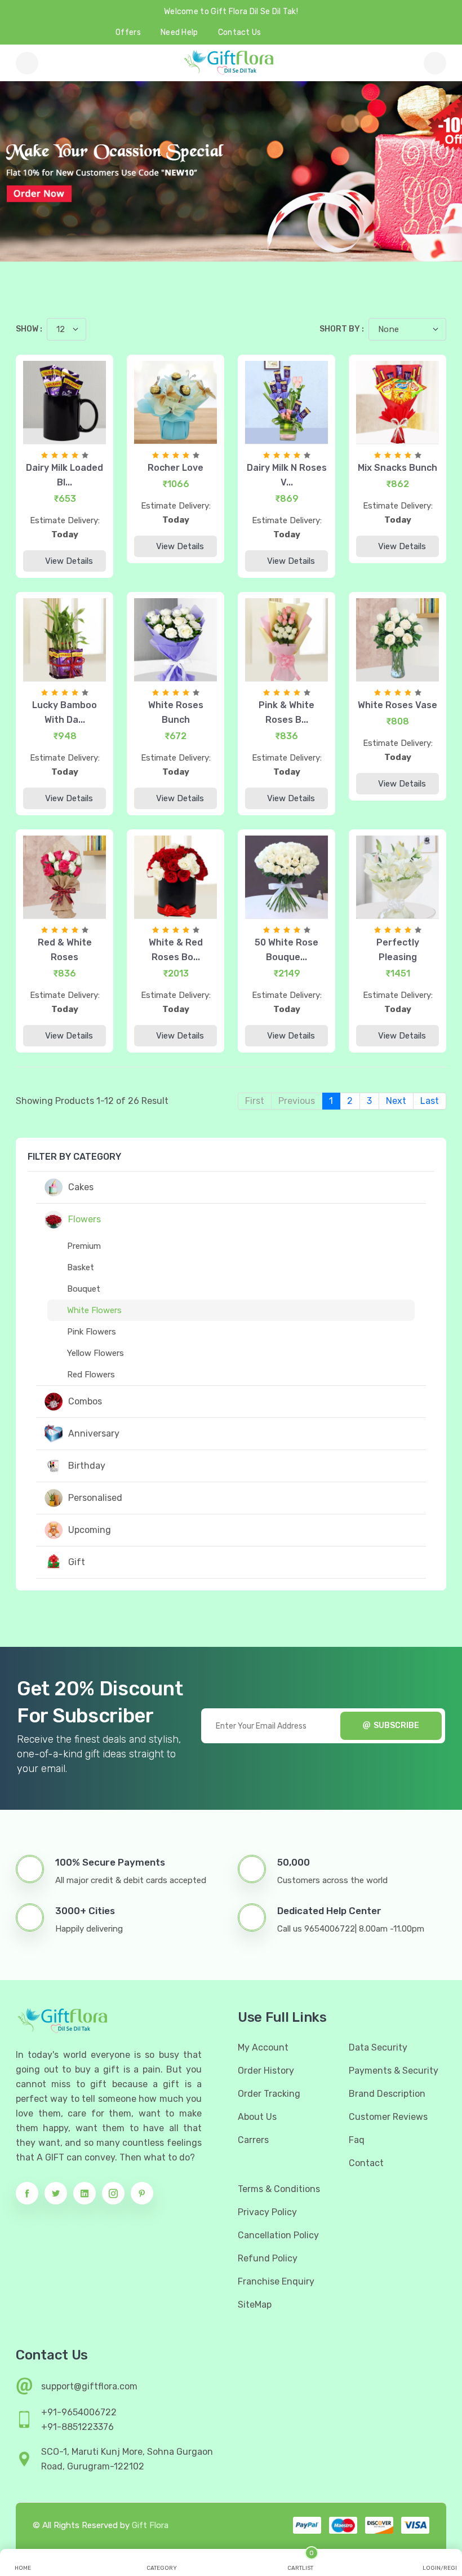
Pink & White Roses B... (286, 712)
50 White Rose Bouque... (286, 950)
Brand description (387, 2094)
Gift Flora (150, 2525)
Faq (357, 2140)
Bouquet (84, 1289)
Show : (29, 329)
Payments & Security (394, 2071)
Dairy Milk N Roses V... (287, 475)
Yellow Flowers (95, 1353)
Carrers (253, 2140)
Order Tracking (269, 2094)
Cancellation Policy (278, 2235)
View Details (69, 561)
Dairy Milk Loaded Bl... (65, 475)
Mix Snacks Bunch (397, 468)
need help (179, 32)
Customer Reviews (388, 2117)
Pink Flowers (92, 1332)
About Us (257, 2117)
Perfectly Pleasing (398, 950)
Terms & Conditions (279, 2189)
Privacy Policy (267, 2212)
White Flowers (94, 1310)
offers (128, 32)
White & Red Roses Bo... (176, 950)
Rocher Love (176, 468)
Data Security (378, 2047)
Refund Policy (268, 2258)
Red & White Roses (65, 950)
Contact (366, 2163)
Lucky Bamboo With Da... (65, 712)
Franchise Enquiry (276, 2281)
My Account (263, 2047)
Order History (266, 2071)
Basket (81, 1267)
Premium (84, 1246)
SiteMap (255, 2305)
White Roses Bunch (176, 712)
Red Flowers (91, 1375)
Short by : (342, 329)
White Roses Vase (397, 705)
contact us (240, 32)
